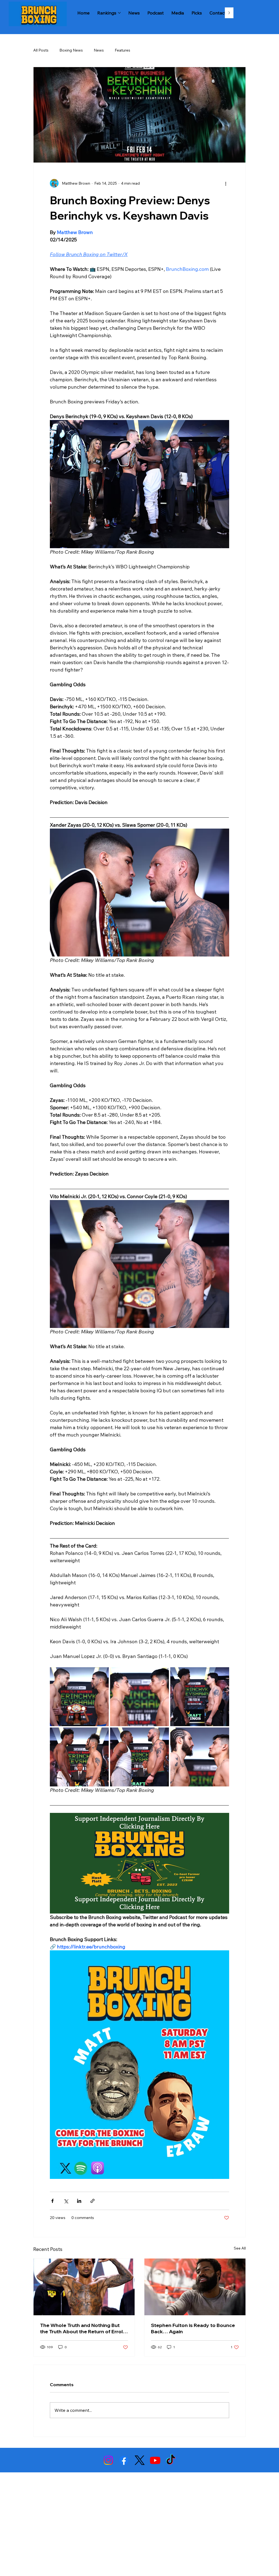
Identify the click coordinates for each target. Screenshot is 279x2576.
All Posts (41, 50)
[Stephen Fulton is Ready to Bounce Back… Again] (195, 2287)
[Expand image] (79, 1697)
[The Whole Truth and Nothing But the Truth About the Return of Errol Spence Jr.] (84, 2287)
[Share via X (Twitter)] (66, 2201)
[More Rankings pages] (119, 13)
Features (122, 50)
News (99, 50)
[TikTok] (171, 2460)
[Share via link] (93, 2201)
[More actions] (226, 183)
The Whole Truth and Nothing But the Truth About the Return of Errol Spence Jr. (81, 2328)
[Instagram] (108, 2460)
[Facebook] (124, 2460)
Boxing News (71, 50)
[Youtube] (155, 2460)
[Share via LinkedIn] (79, 2201)
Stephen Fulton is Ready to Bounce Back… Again (193, 2328)
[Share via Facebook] (52, 2201)
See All (240, 2248)
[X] (140, 2460)
